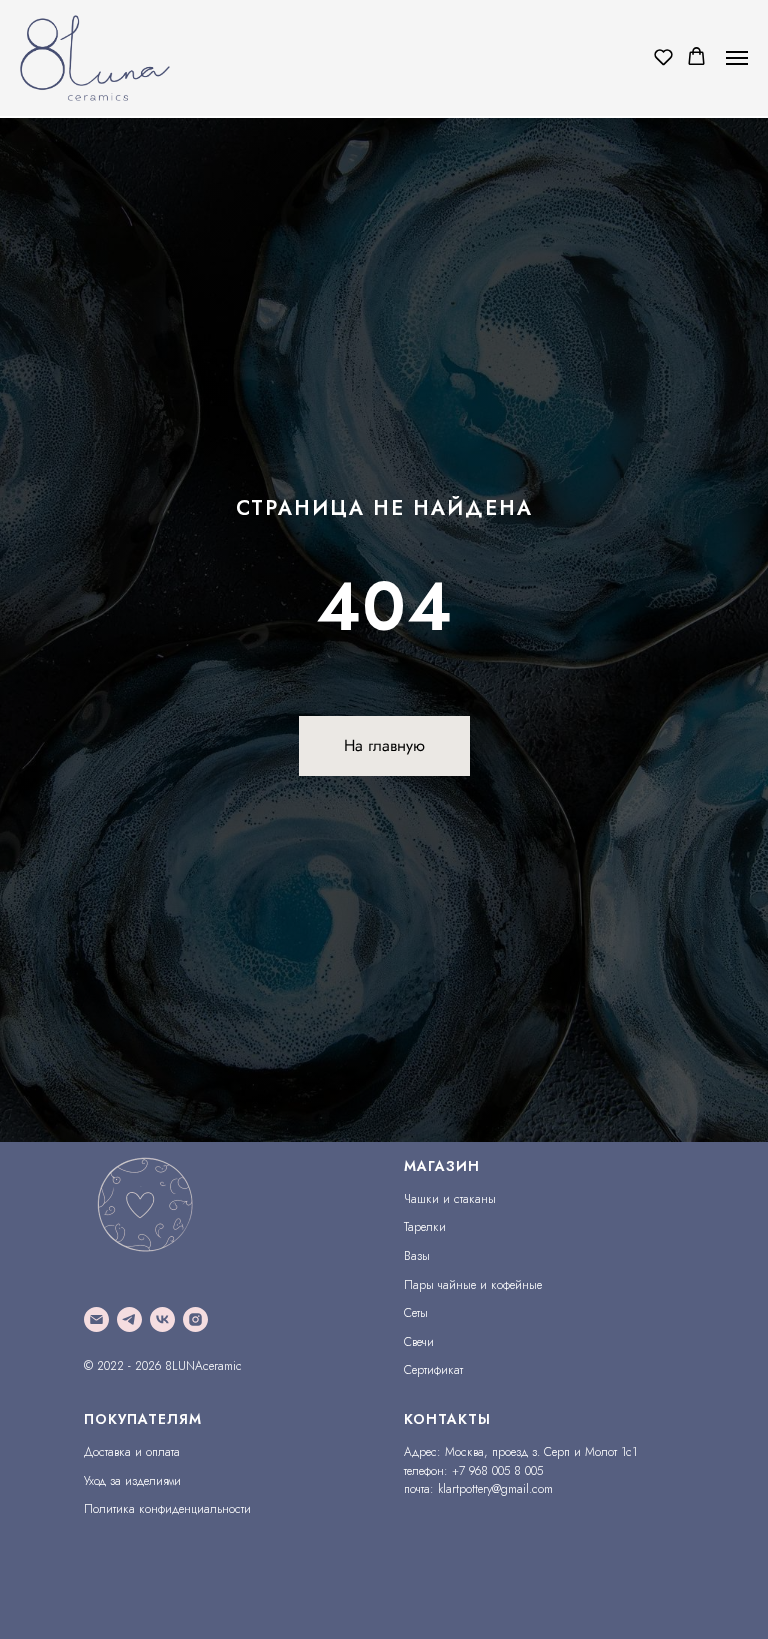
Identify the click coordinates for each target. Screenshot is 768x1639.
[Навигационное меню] (737, 58)
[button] (663, 56)
